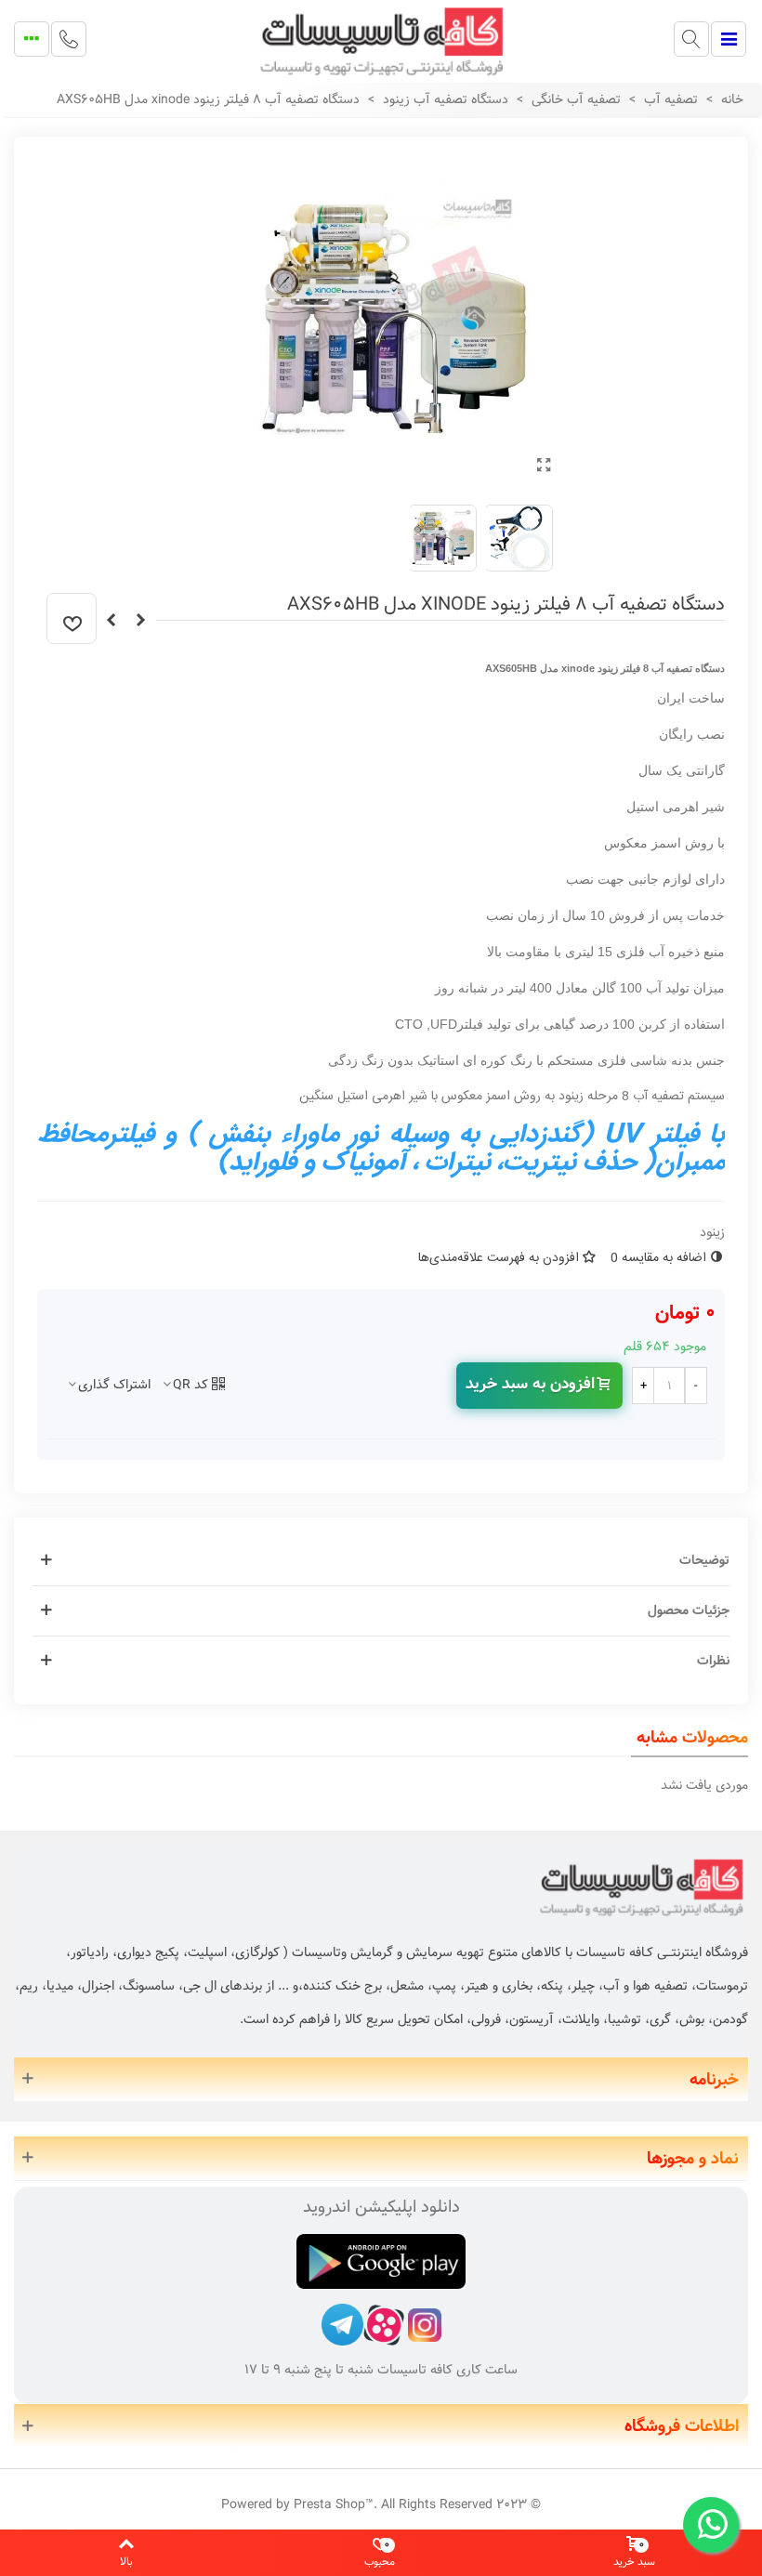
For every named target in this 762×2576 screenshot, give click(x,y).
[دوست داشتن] (72, 618)
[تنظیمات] (32, 39)
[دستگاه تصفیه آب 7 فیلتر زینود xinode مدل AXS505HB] (140, 621)
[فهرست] (729, 39)
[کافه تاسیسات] (381, 39)
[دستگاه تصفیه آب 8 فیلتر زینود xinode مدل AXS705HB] (111, 621)
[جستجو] (691, 39)
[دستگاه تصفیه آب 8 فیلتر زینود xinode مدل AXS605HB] (544, 467)
